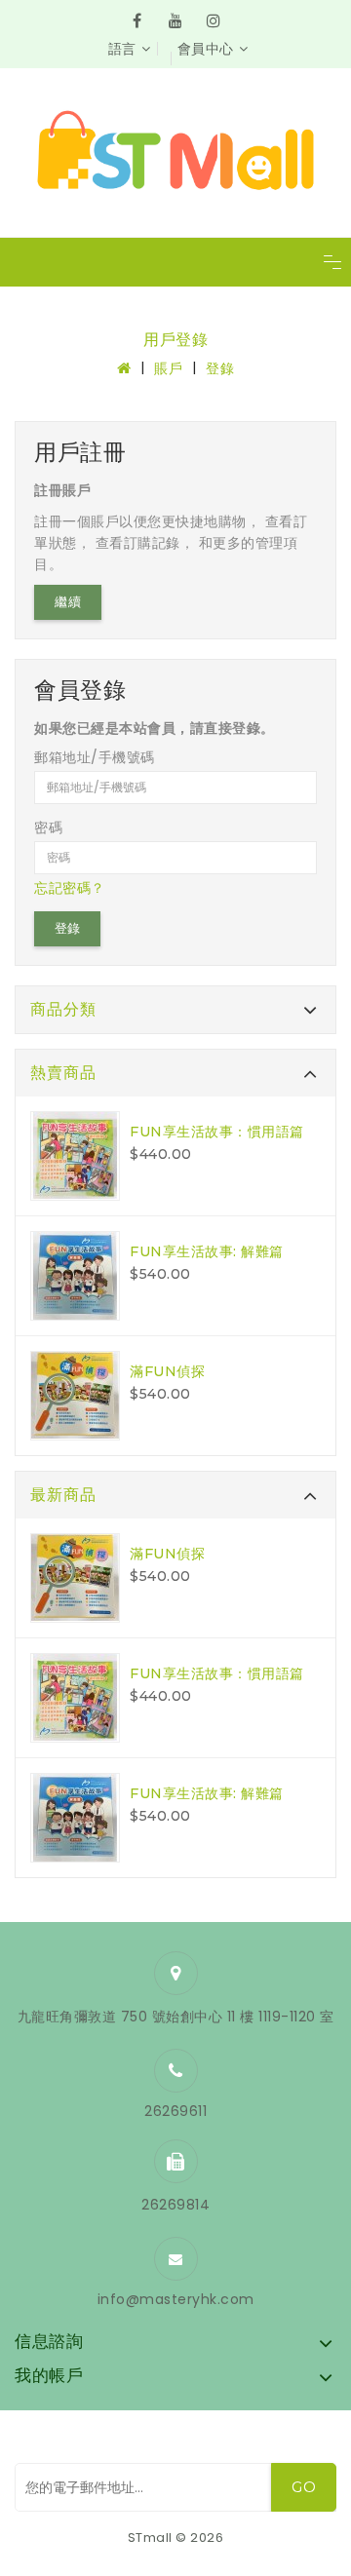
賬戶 (168, 368)
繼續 (68, 602)
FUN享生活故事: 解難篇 (207, 1251)
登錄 (220, 368)
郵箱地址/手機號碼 (95, 757)
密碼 (48, 827)
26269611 (175, 2111)
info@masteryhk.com (176, 2299)
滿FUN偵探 (167, 1371)
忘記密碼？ (70, 888)
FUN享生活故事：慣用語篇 (217, 1132)
